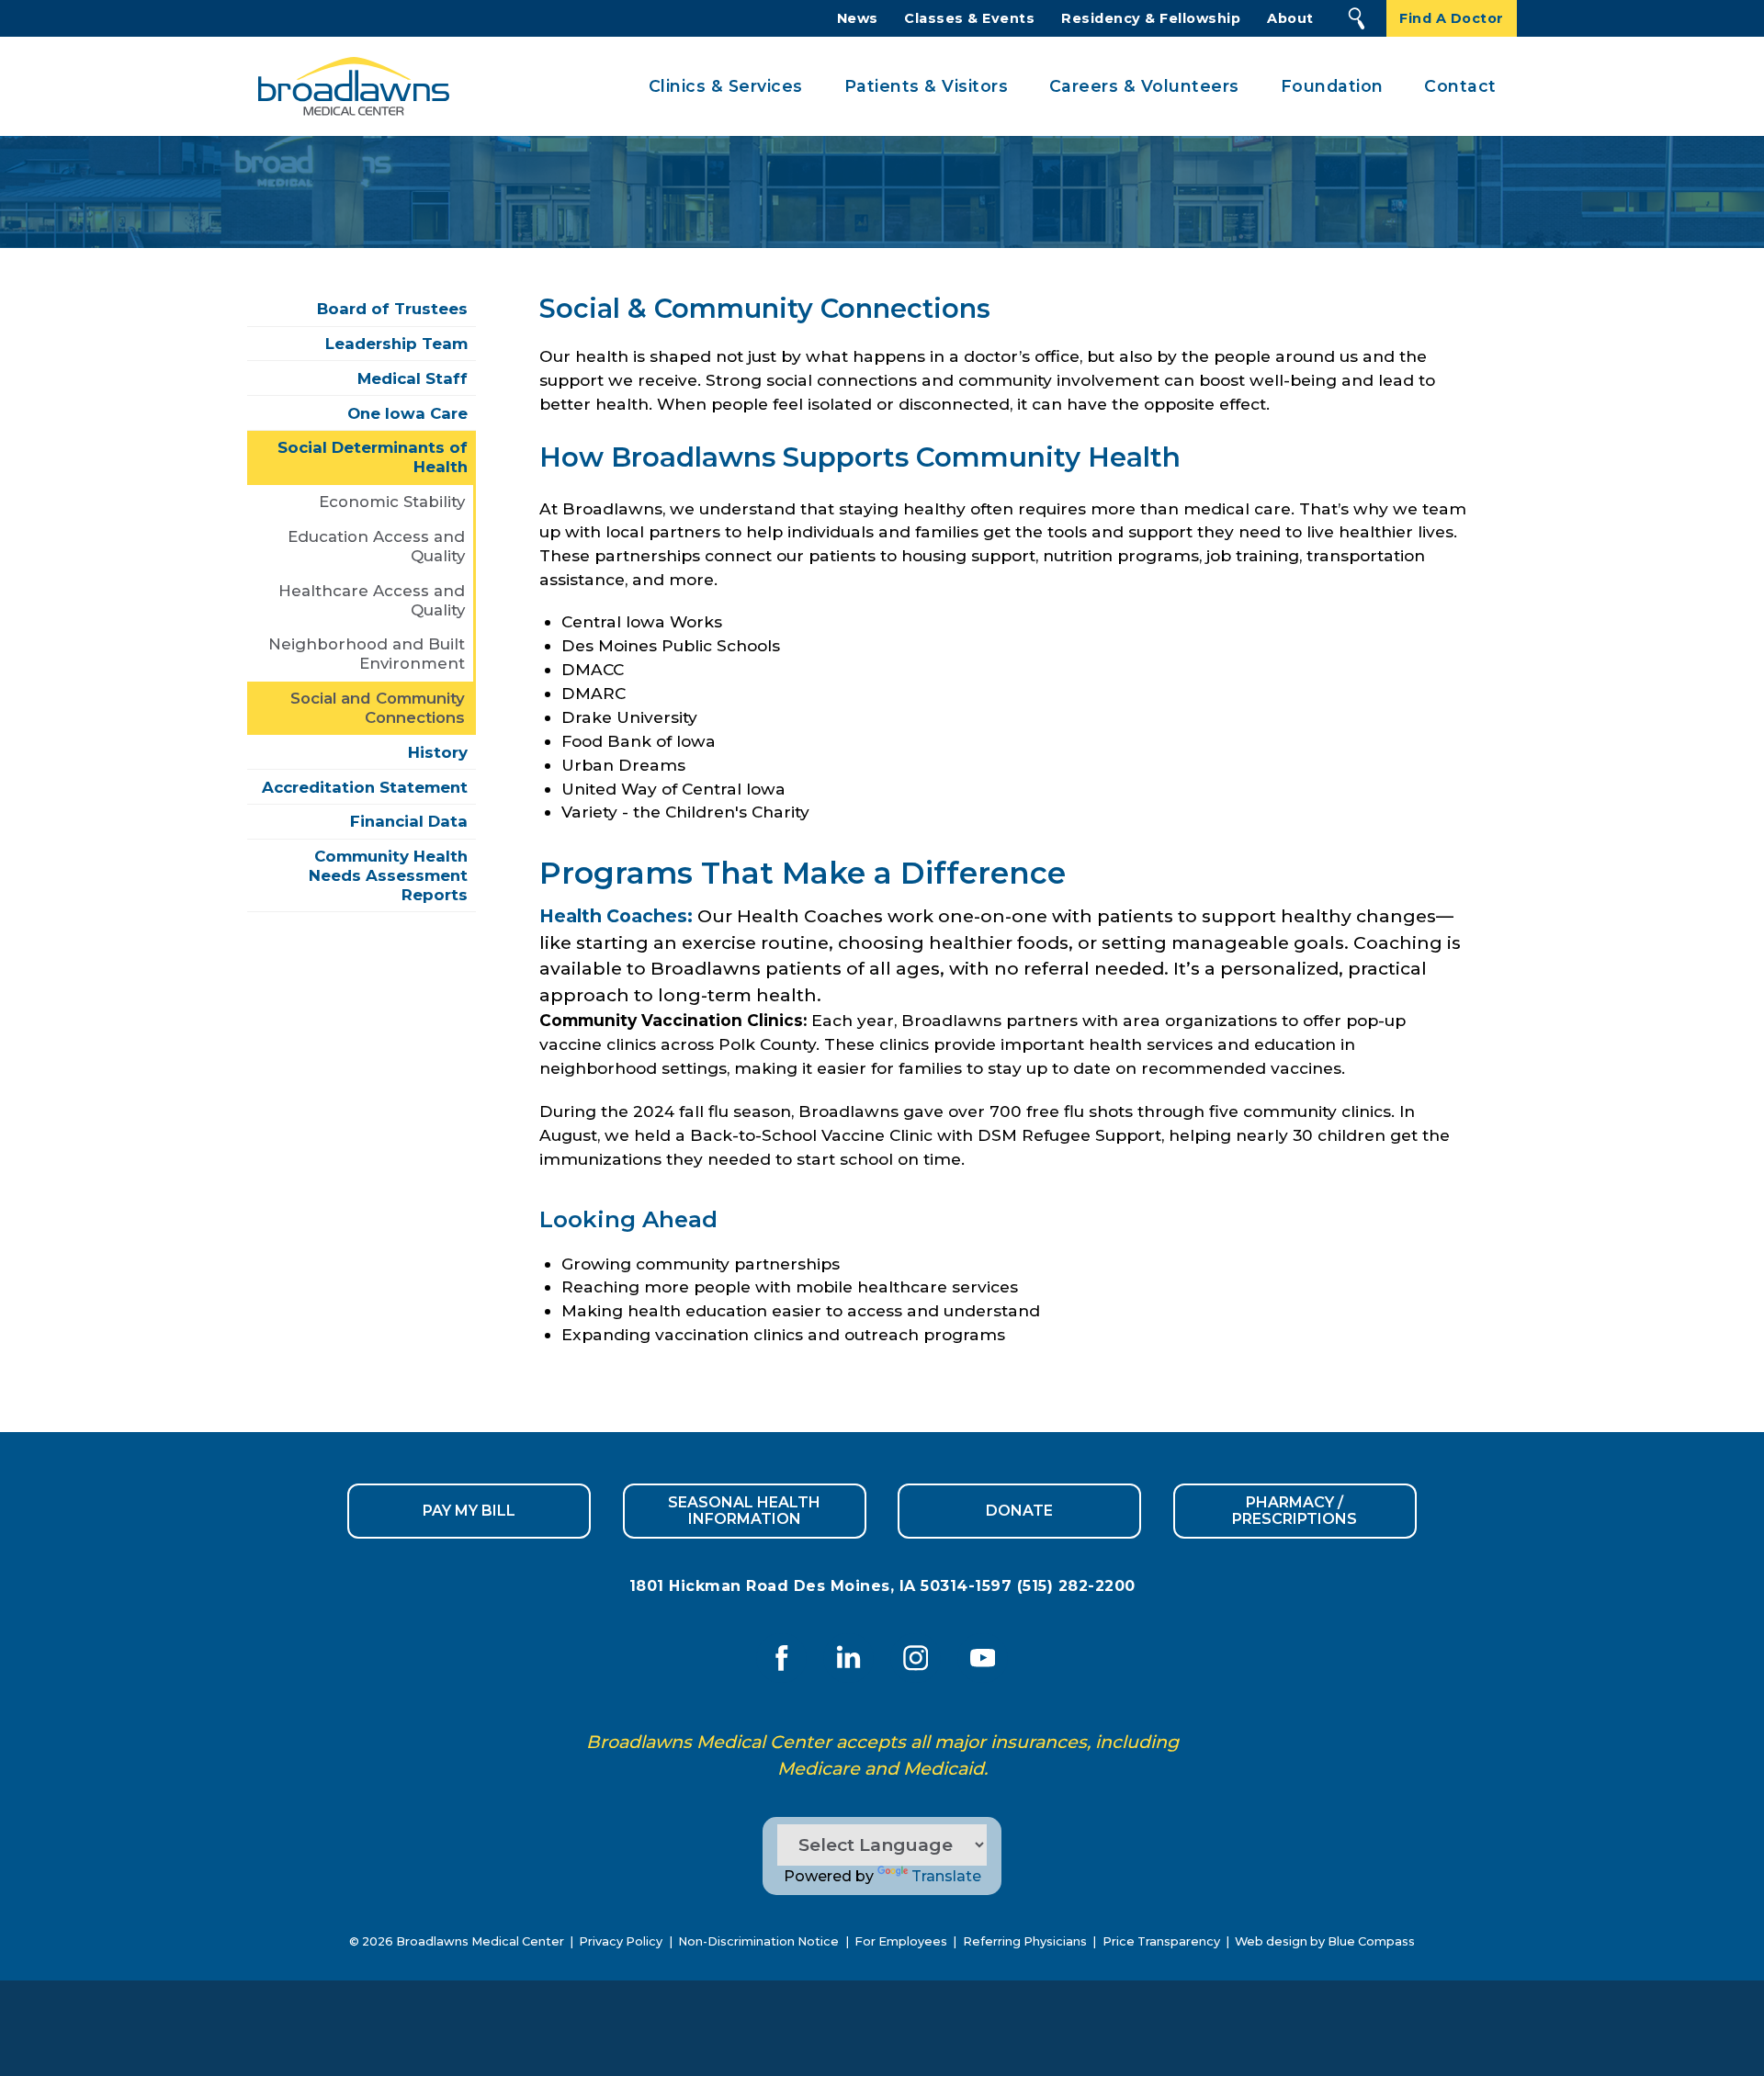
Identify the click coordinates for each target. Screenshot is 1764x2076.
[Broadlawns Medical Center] (348, 87)
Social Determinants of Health (373, 457)
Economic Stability (392, 502)
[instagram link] (916, 1658)
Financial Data (409, 821)
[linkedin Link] (848, 1658)
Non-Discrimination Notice (758, 1941)
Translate (946, 1876)
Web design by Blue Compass (1325, 1941)
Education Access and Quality (376, 546)
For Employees (901, 1941)
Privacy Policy (621, 1941)
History (438, 752)
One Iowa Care (407, 413)
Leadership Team (396, 344)
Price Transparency (1161, 1941)
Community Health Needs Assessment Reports (388, 875)
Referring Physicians (1025, 1941)
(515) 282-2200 (1076, 1586)
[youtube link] (983, 1658)
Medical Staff (413, 378)
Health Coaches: (616, 916)
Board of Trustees (392, 309)
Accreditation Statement (365, 787)
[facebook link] (781, 1658)
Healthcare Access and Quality (372, 600)
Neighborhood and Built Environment (367, 654)
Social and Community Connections (378, 708)
